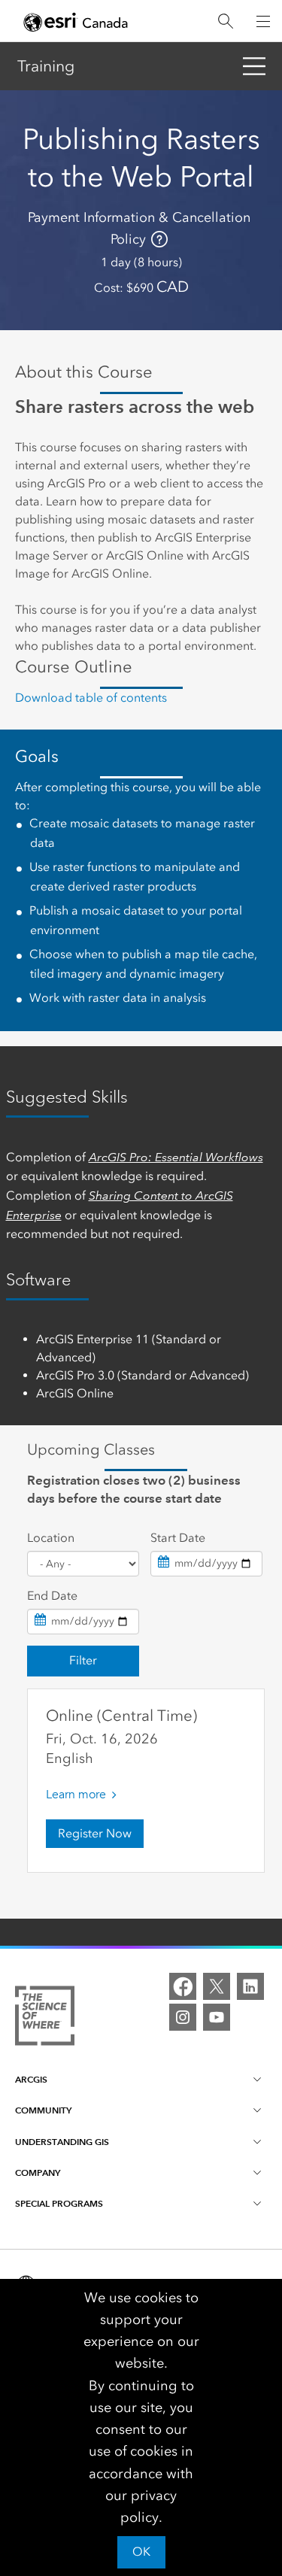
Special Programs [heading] (59, 2203)
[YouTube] (217, 2017)
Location (51, 1538)
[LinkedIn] (250, 1986)
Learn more (76, 1795)
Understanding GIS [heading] (62, 2142)
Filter (83, 1660)
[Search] (226, 21)
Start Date (178, 1538)
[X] (217, 1986)
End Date (52, 1596)
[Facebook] (183, 1986)
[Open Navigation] (263, 21)
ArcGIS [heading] (31, 2079)
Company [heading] (38, 2172)
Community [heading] (43, 2110)
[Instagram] (183, 2017)
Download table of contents (91, 698)
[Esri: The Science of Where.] (45, 2018)
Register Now (95, 1833)
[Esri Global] (76, 22)
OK (141, 2552)
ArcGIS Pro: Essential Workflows (176, 1157)
